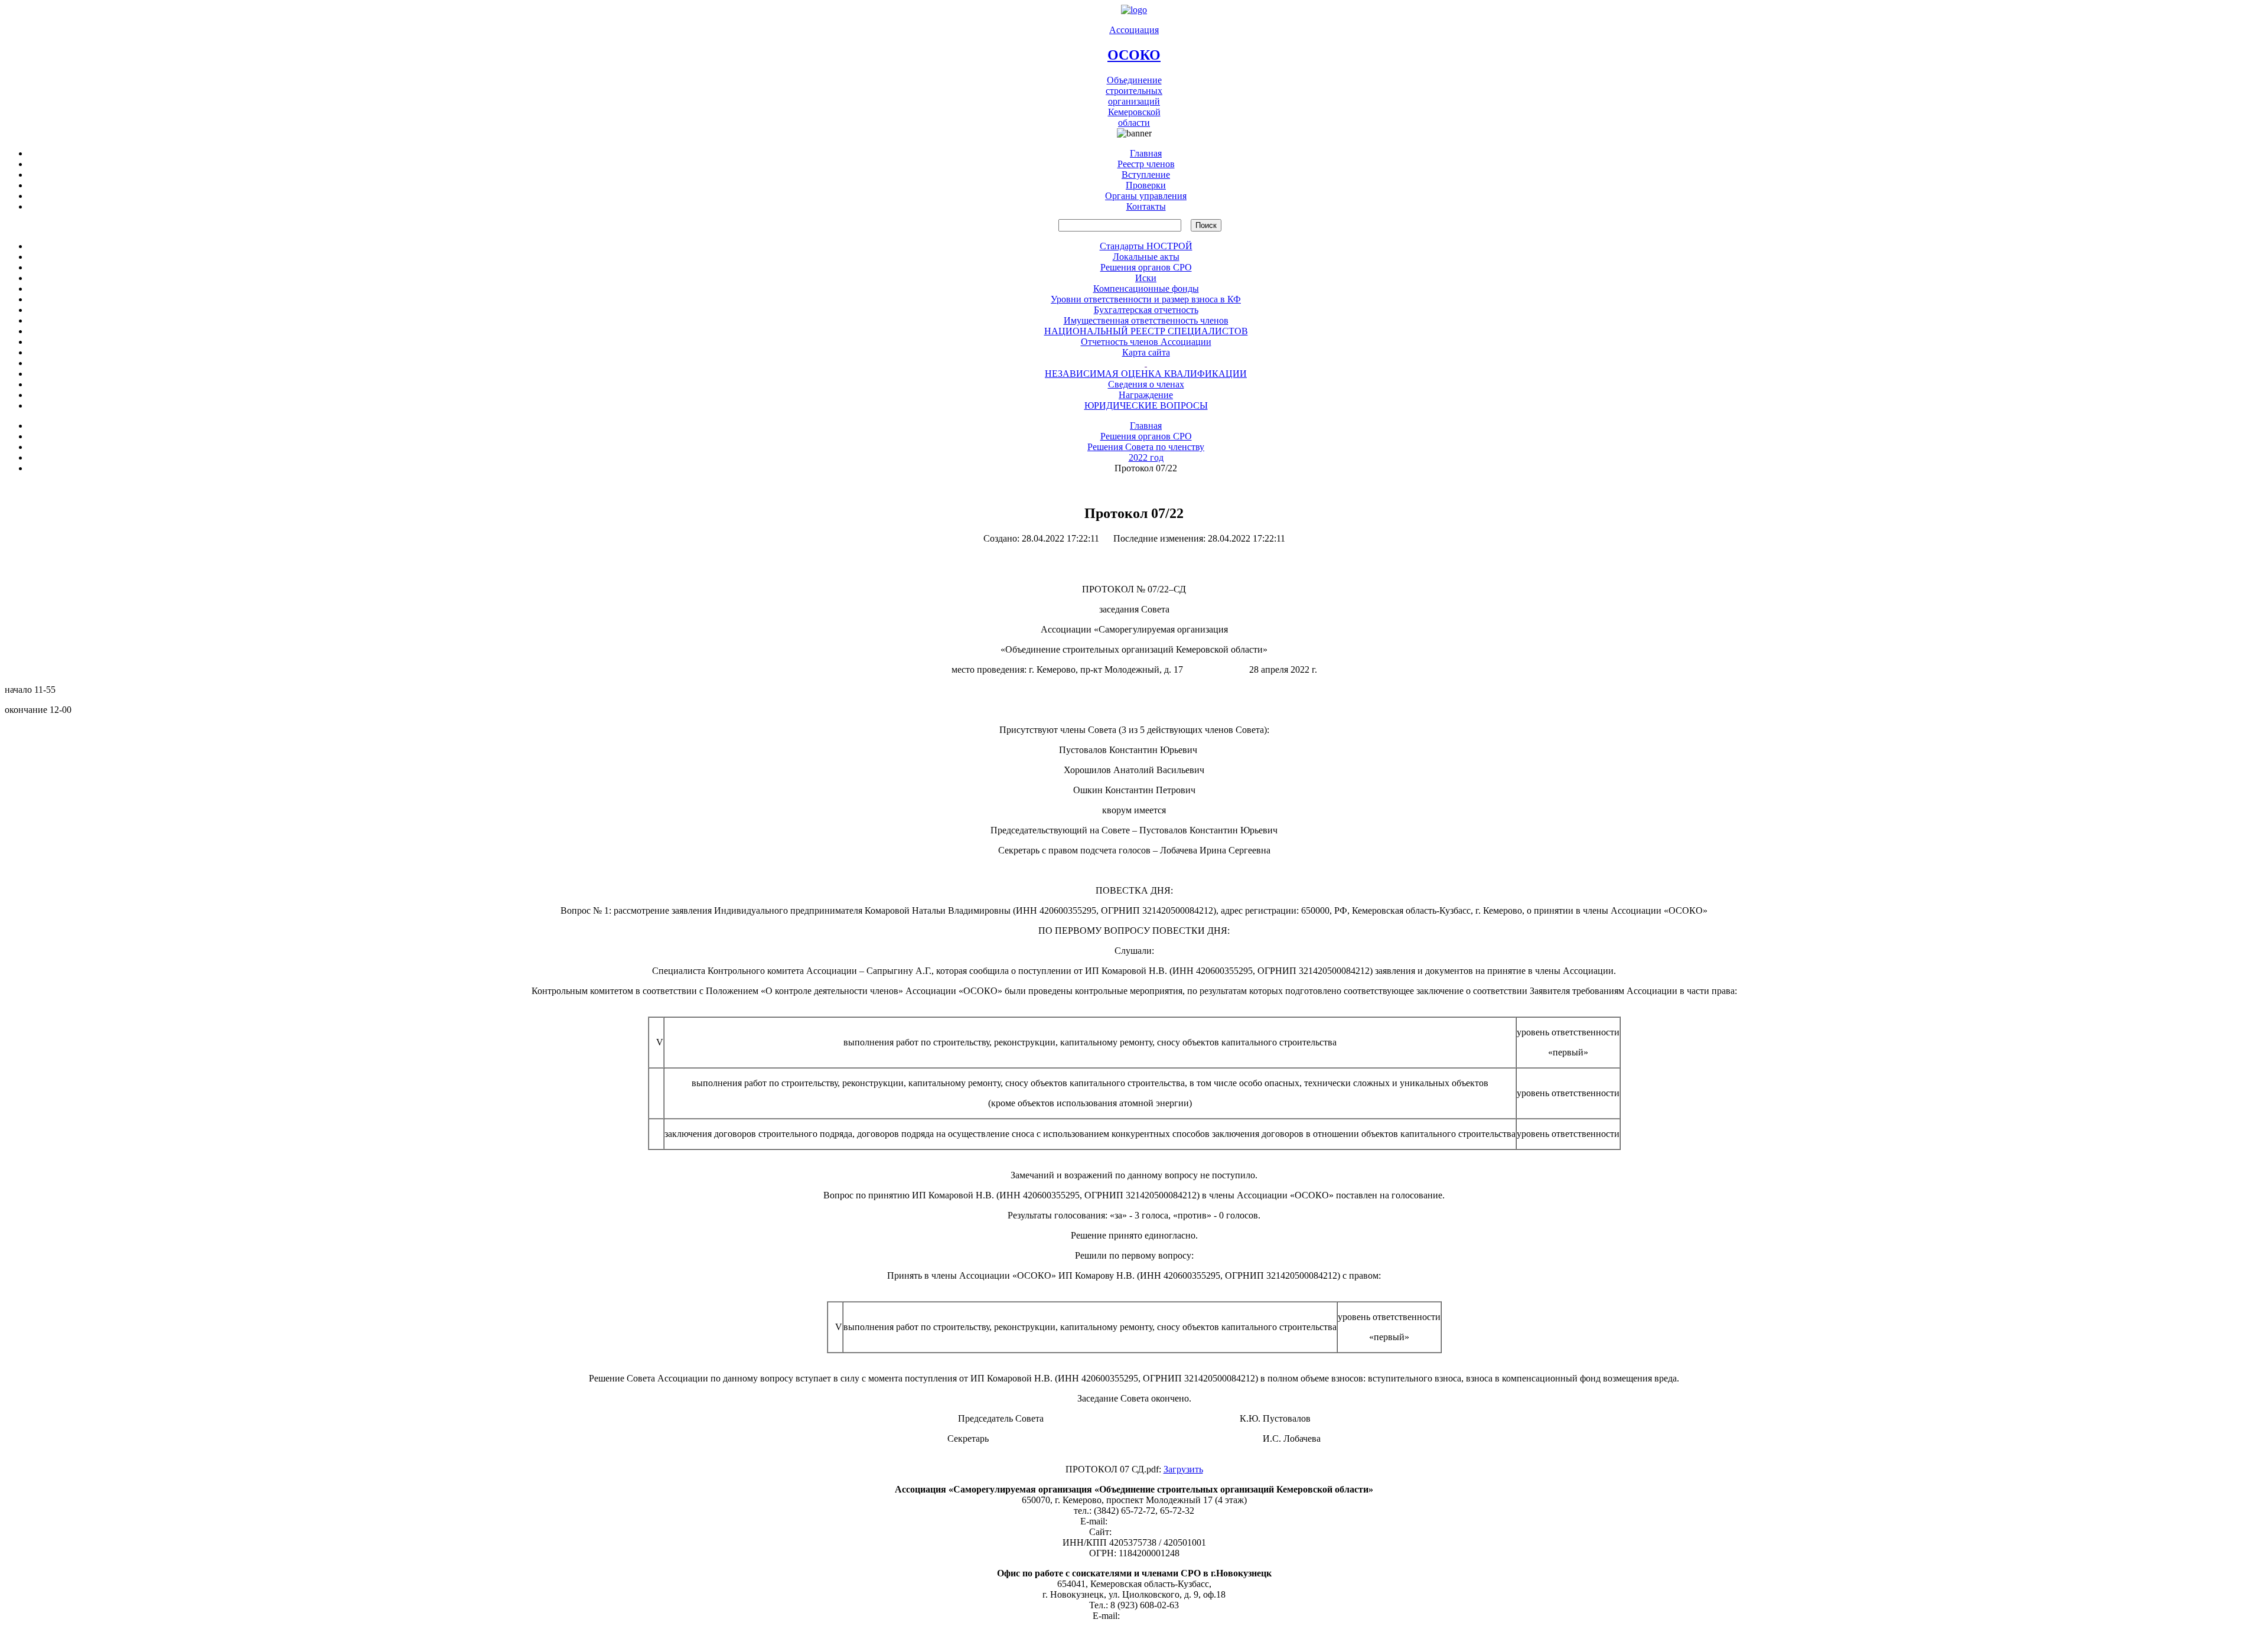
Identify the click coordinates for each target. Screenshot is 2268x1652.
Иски (1146, 278)
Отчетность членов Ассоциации (1146, 342)
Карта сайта (1146, 352)
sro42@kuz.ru (1149, 1616)
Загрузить (1183, 1469)
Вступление (1146, 175)
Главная (1146, 153)
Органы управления (1146, 196)
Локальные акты (1146, 257)
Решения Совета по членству (1146, 447)
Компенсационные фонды (1146, 289)
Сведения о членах (1146, 384)
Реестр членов (1146, 164)
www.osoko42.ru (1146, 1532)
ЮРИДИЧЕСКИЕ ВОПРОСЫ (1146, 405)
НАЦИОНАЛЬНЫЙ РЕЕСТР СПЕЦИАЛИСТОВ (1146, 331)
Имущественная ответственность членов (1146, 320)
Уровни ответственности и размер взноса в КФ (1146, 299)
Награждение (1146, 395)
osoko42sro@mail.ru (1149, 1521)
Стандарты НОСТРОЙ (1146, 246)
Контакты (1146, 206)
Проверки (1146, 185)
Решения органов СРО (1146, 267)
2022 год (1146, 457)
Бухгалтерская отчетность (1146, 310)
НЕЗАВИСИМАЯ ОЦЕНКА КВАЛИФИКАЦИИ (1146, 374)
